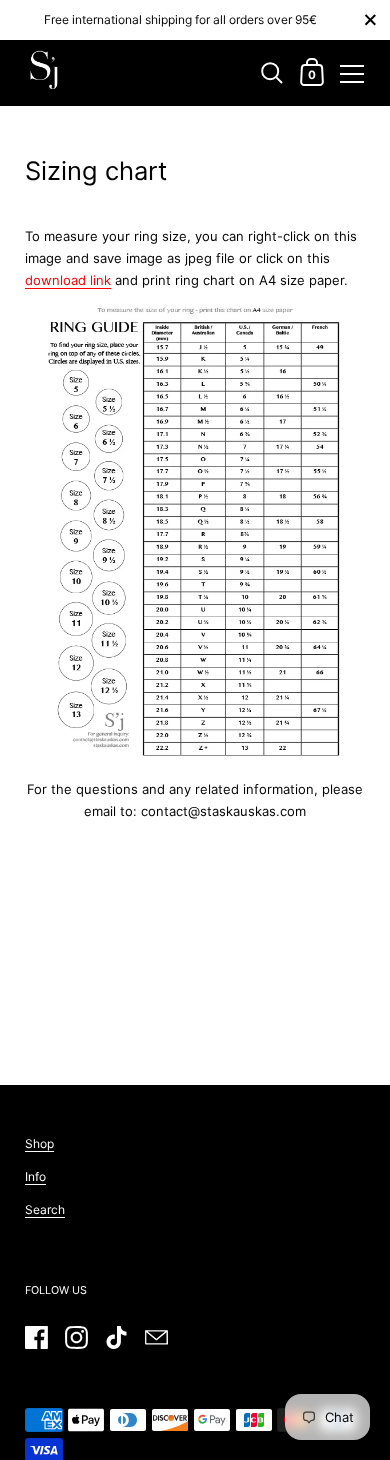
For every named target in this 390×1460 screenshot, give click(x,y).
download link (68, 280)
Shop (39, 1143)
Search (45, 1209)
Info (35, 1176)
